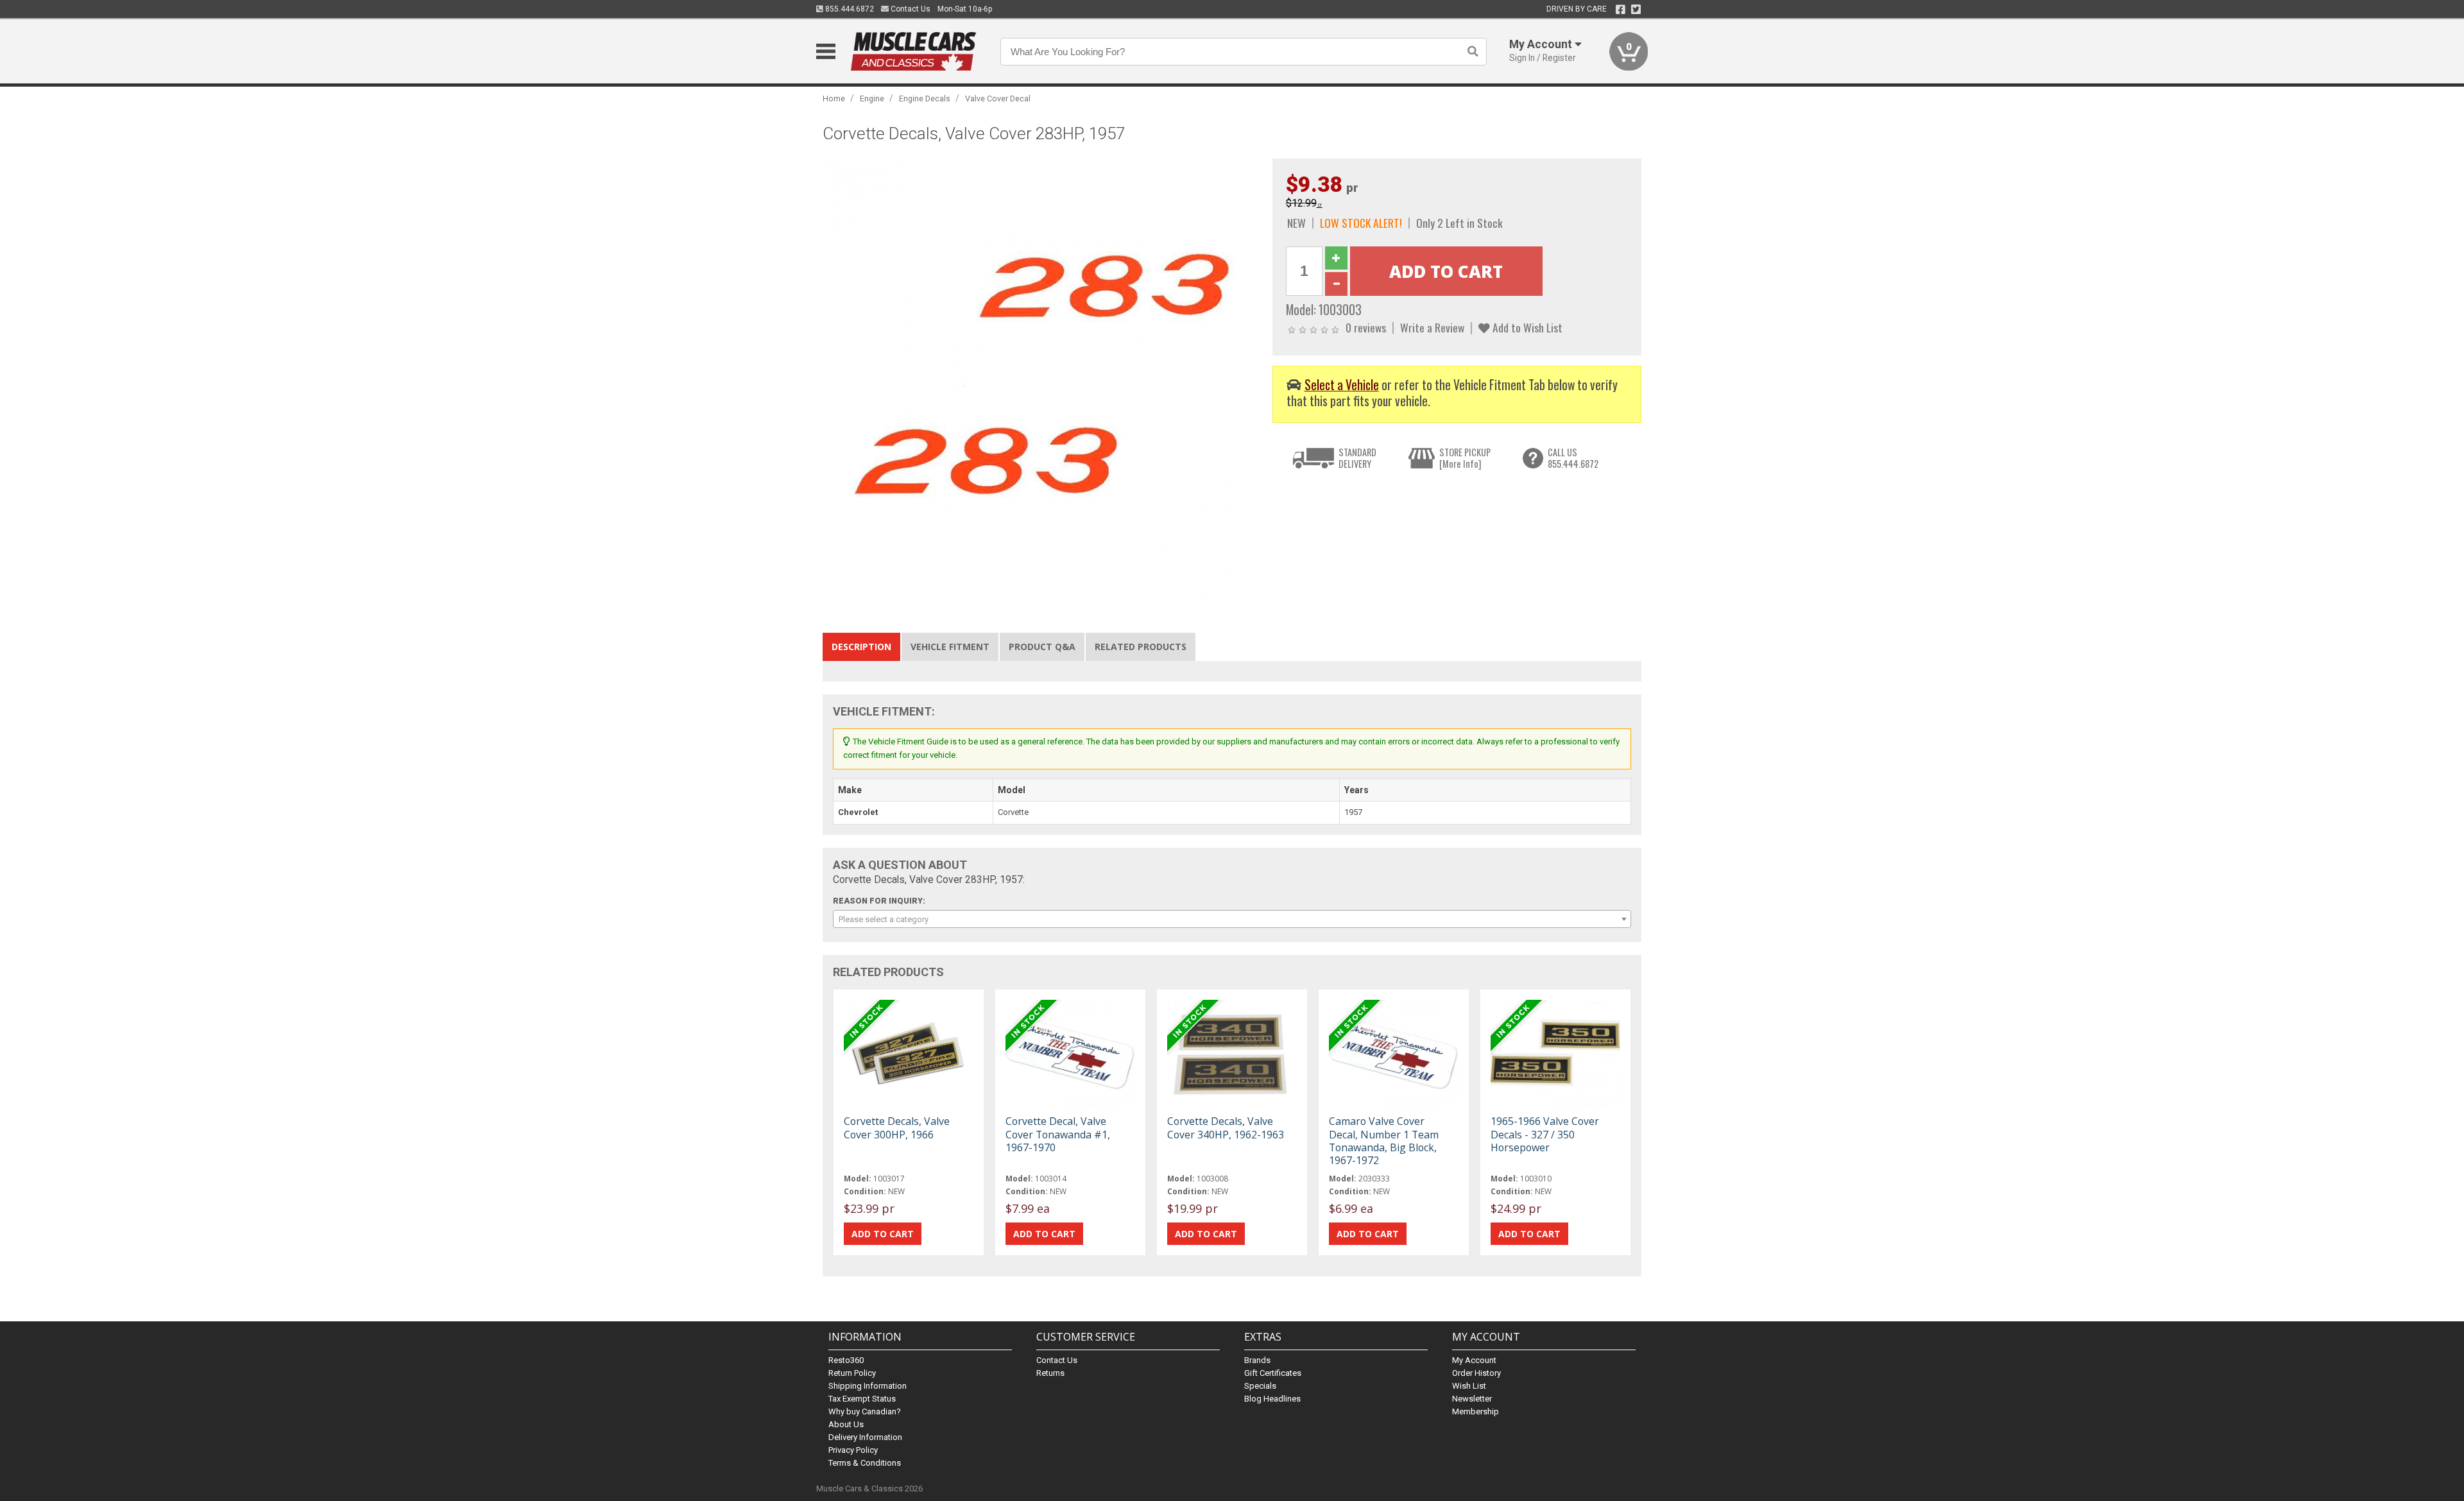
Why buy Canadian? (865, 1411)
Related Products (1141, 647)
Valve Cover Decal (998, 99)
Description (861, 647)
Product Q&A (1042, 647)
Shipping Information (868, 1386)
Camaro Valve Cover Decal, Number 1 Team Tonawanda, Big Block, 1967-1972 (1384, 1141)
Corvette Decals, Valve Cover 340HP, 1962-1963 (1226, 1128)
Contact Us (910, 9)
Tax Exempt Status (862, 1399)
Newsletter (1472, 1399)
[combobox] (1232, 919)
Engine (872, 99)
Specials (1260, 1386)
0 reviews (1366, 327)
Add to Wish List (1526, 327)
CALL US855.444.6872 (1573, 458)
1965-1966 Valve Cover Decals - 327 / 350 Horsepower (1545, 1134)
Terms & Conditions (865, 1463)
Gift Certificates (1273, 1373)
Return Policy (852, 1373)
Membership (1476, 1411)
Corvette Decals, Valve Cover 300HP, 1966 (897, 1128)
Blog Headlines (1272, 1399)
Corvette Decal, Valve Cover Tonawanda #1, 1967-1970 (1058, 1134)
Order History (1476, 1373)
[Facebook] (1621, 10)
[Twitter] (1636, 10)
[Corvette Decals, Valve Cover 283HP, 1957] (1041, 376)
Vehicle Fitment (950, 647)
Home (834, 99)
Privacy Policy (853, 1450)
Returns (1050, 1373)
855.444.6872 (849, 9)
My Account (1474, 1360)
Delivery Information (865, 1437)
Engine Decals (925, 99)
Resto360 (846, 1360)
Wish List (1469, 1386)
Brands (1257, 1360)
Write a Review (1432, 327)
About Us (846, 1424)
